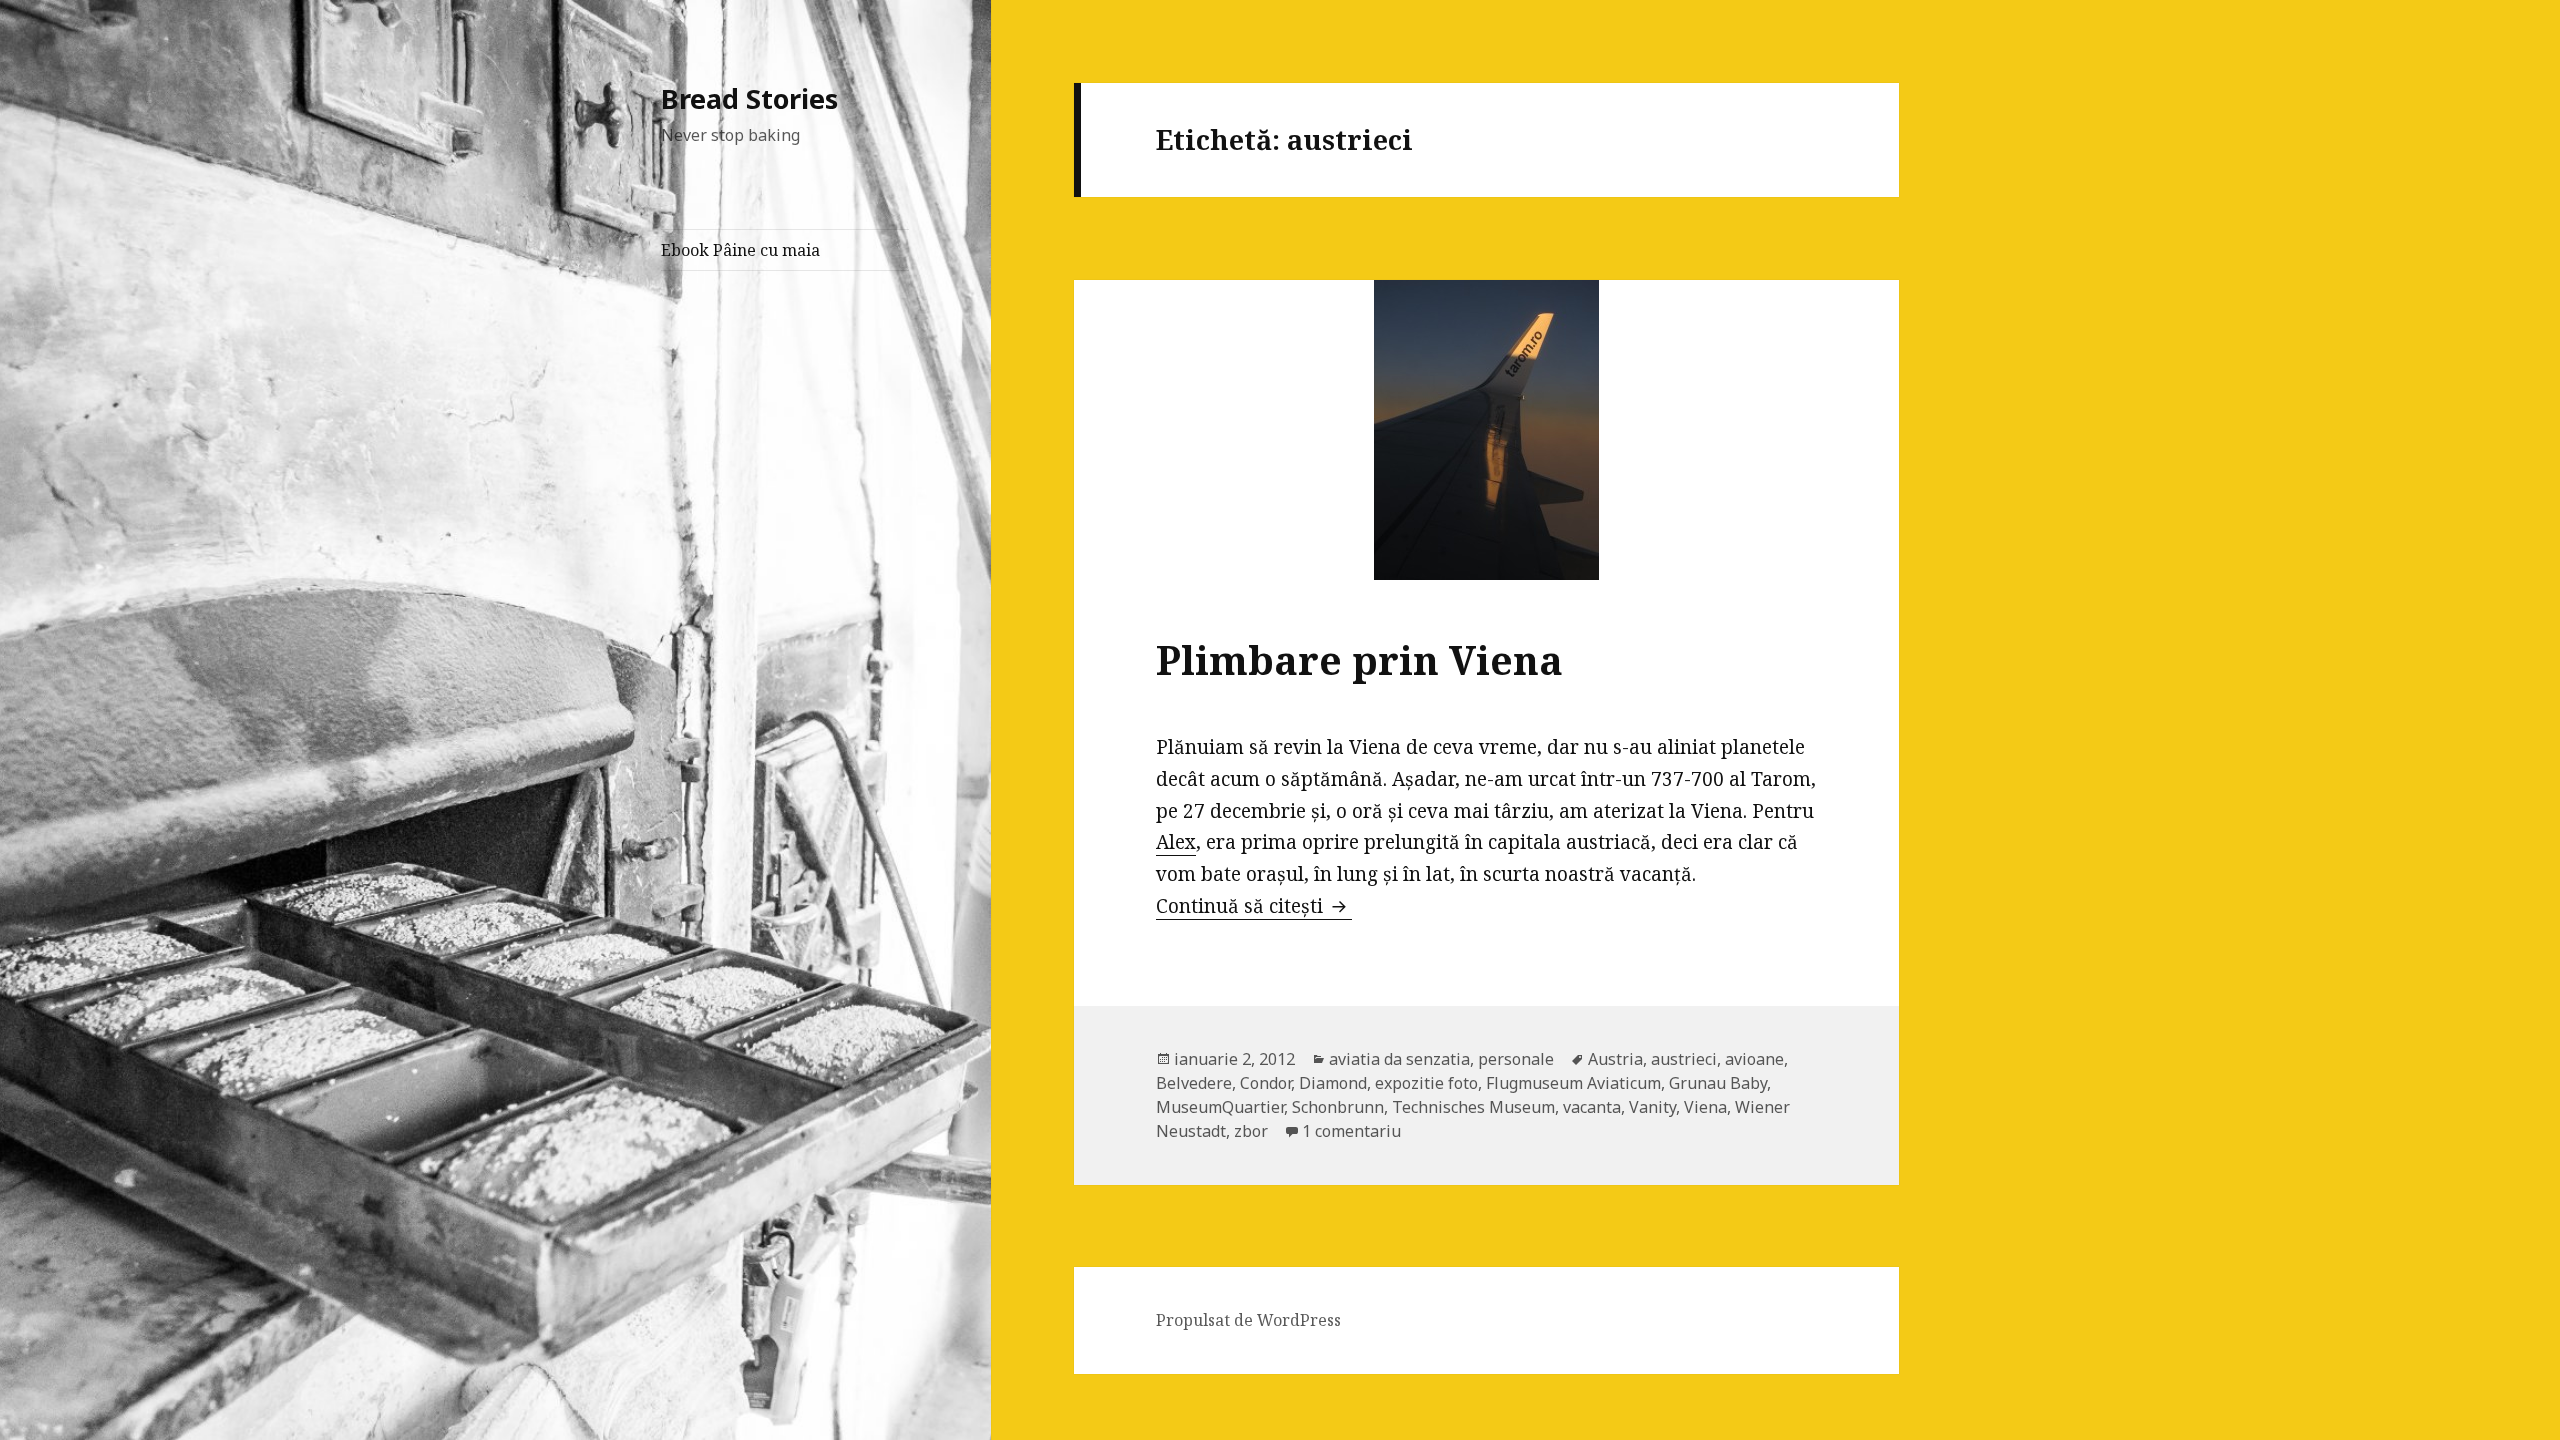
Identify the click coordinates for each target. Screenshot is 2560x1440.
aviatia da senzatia (1399, 1059)
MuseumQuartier (1220, 1107)
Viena (1705, 1107)
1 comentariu (1351, 1131)
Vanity (1652, 1107)
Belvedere (1194, 1083)
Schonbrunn (1338, 1107)
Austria (1615, 1059)
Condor (1265, 1083)
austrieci (1684, 1059)
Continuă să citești (1254, 906)
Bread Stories (749, 98)
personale (1516, 1059)
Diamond (1333, 1083)
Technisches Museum (1473, 1107)
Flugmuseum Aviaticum (1573, 1083)
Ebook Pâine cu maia (740, 250)
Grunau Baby (1718, 1083)
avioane (1754, 1059)
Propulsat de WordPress (1248, 1320)
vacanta (1592, 1107)
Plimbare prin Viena (1359, 659)
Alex (1176, 842)
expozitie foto (1426, 1083)
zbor (1251, 1131)
